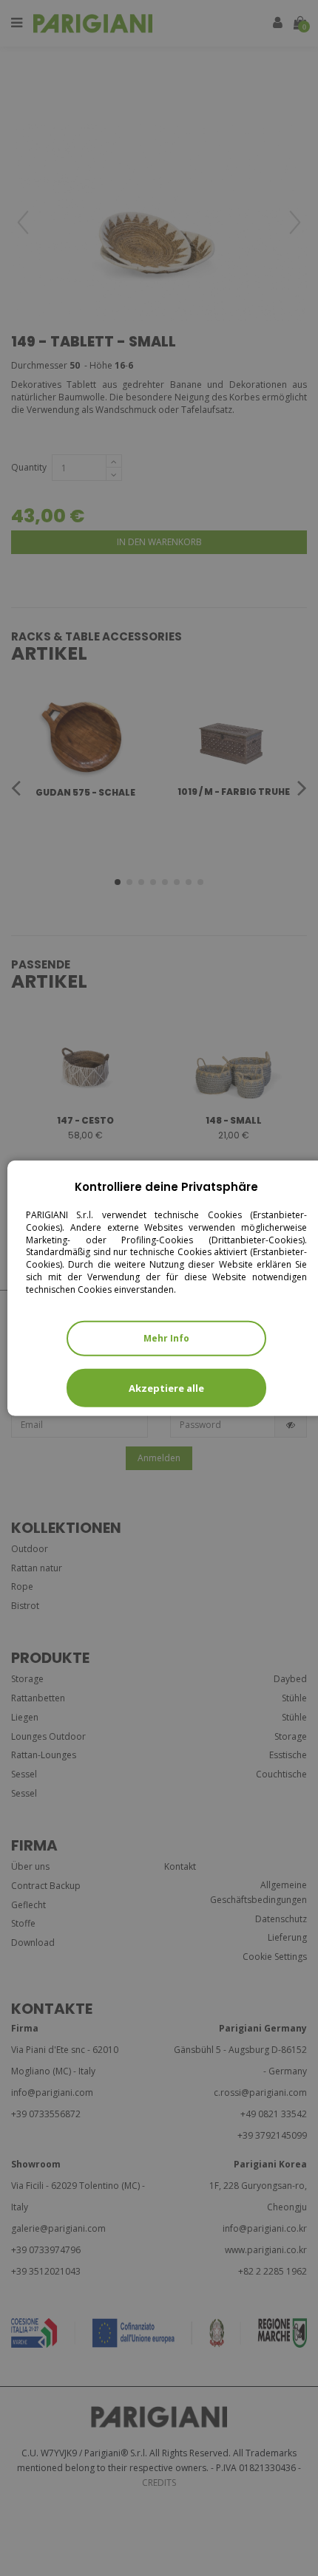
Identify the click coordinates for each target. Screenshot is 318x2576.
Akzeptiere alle (166, 1387)
